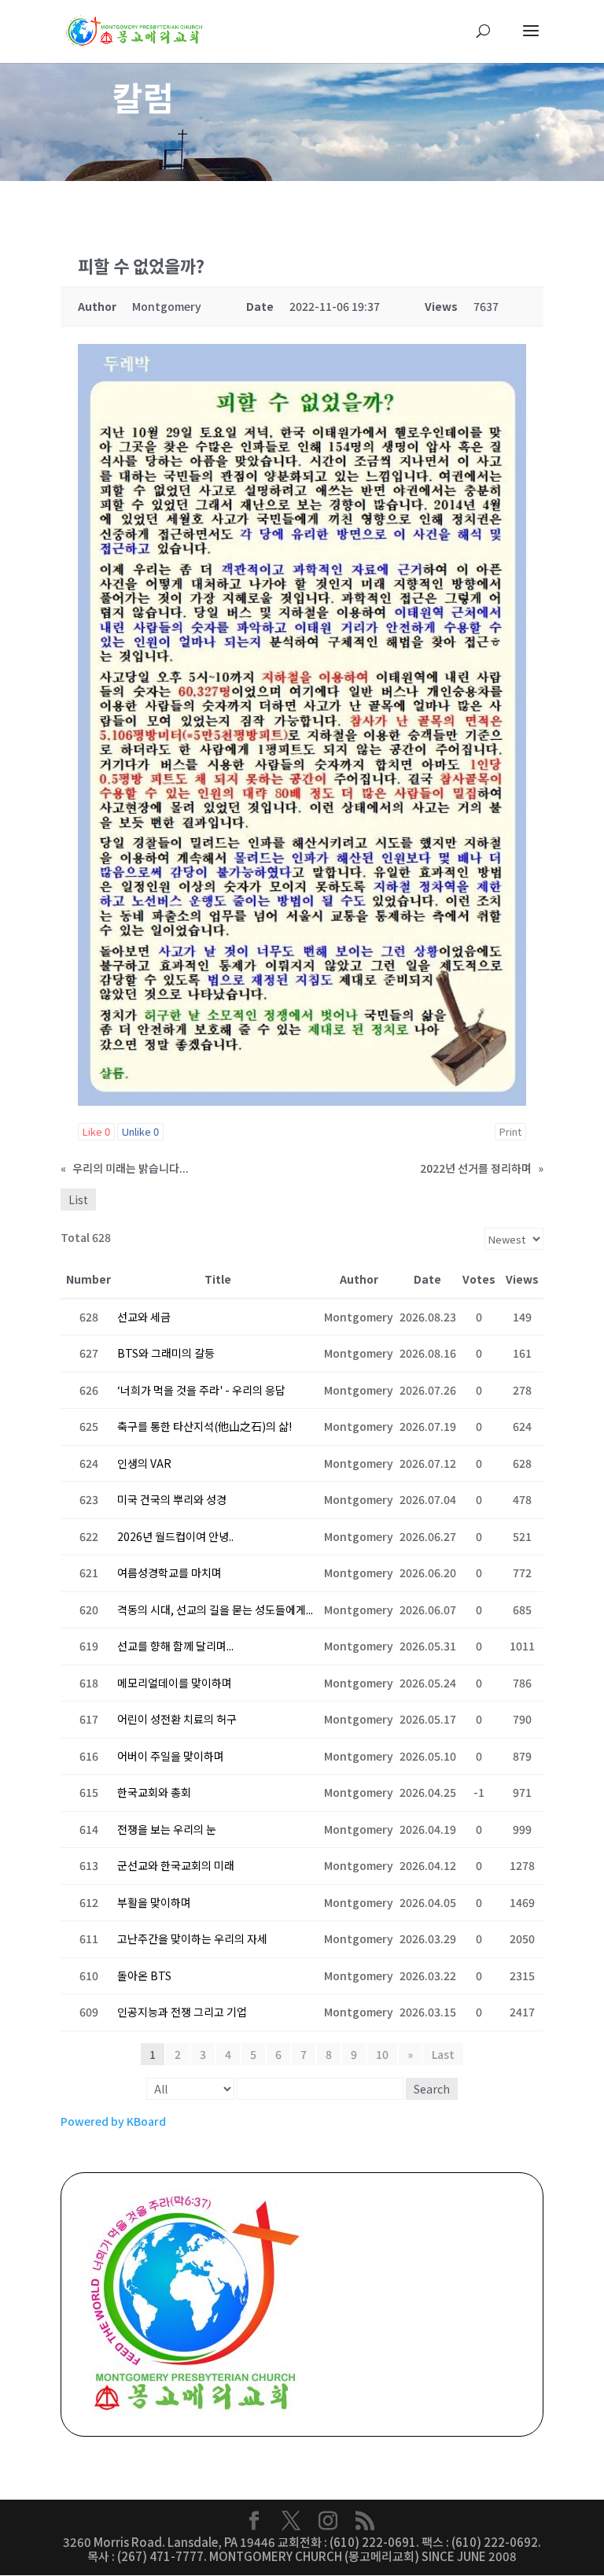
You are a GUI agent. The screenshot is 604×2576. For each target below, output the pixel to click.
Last (443, 2054)
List (78, 1199)
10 (382, 2054)
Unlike (140, 1131)
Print (510, 1131)
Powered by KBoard (113, 2121)
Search (432, 2089)
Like (96, 1131)
